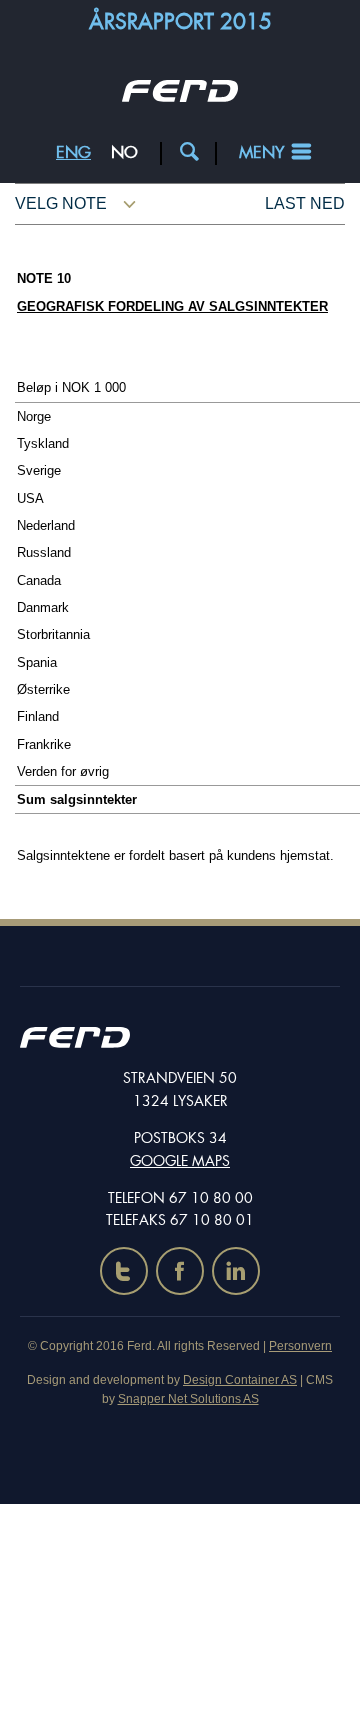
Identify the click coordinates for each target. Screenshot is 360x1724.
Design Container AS (240, 1380)
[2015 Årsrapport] (180, 96)
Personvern (300, 1346)
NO (124, 152)
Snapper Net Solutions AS (188, 1399)
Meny (261, 152)
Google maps (180, 1161)
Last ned (305, 203)
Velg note (61, 203)
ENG (73, 152)
